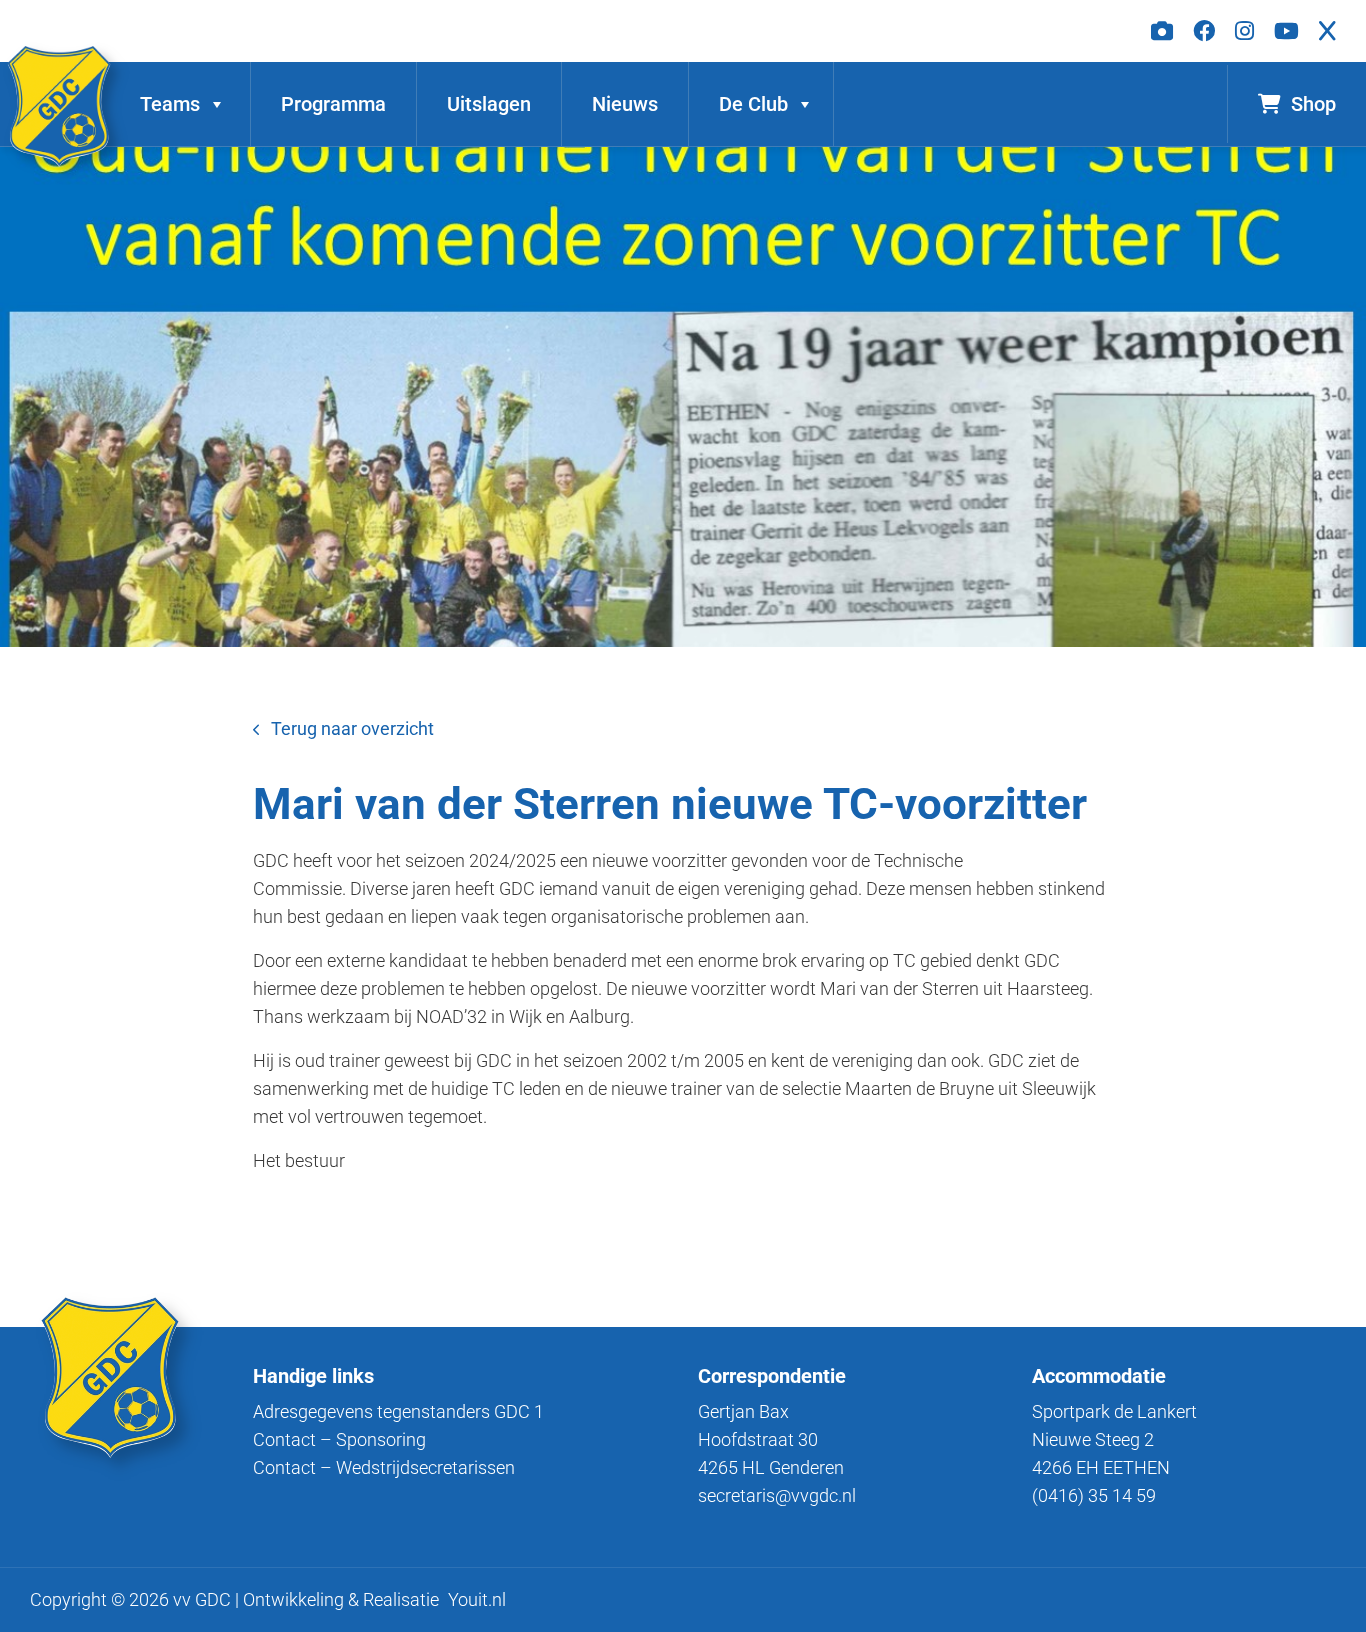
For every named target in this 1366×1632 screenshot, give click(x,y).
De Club (753, 104)
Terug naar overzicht (352, 728)
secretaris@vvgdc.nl (777, 1495)
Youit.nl (477, 1599)
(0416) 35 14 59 (1094, 1495)
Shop (1313, 104)
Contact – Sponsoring (339, 1439)
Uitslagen (489, 104)
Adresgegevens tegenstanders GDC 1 (398, 1411)
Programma (333, 104)
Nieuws (625, 104)
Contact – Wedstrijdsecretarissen (384, 1467)
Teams (170, 104)
